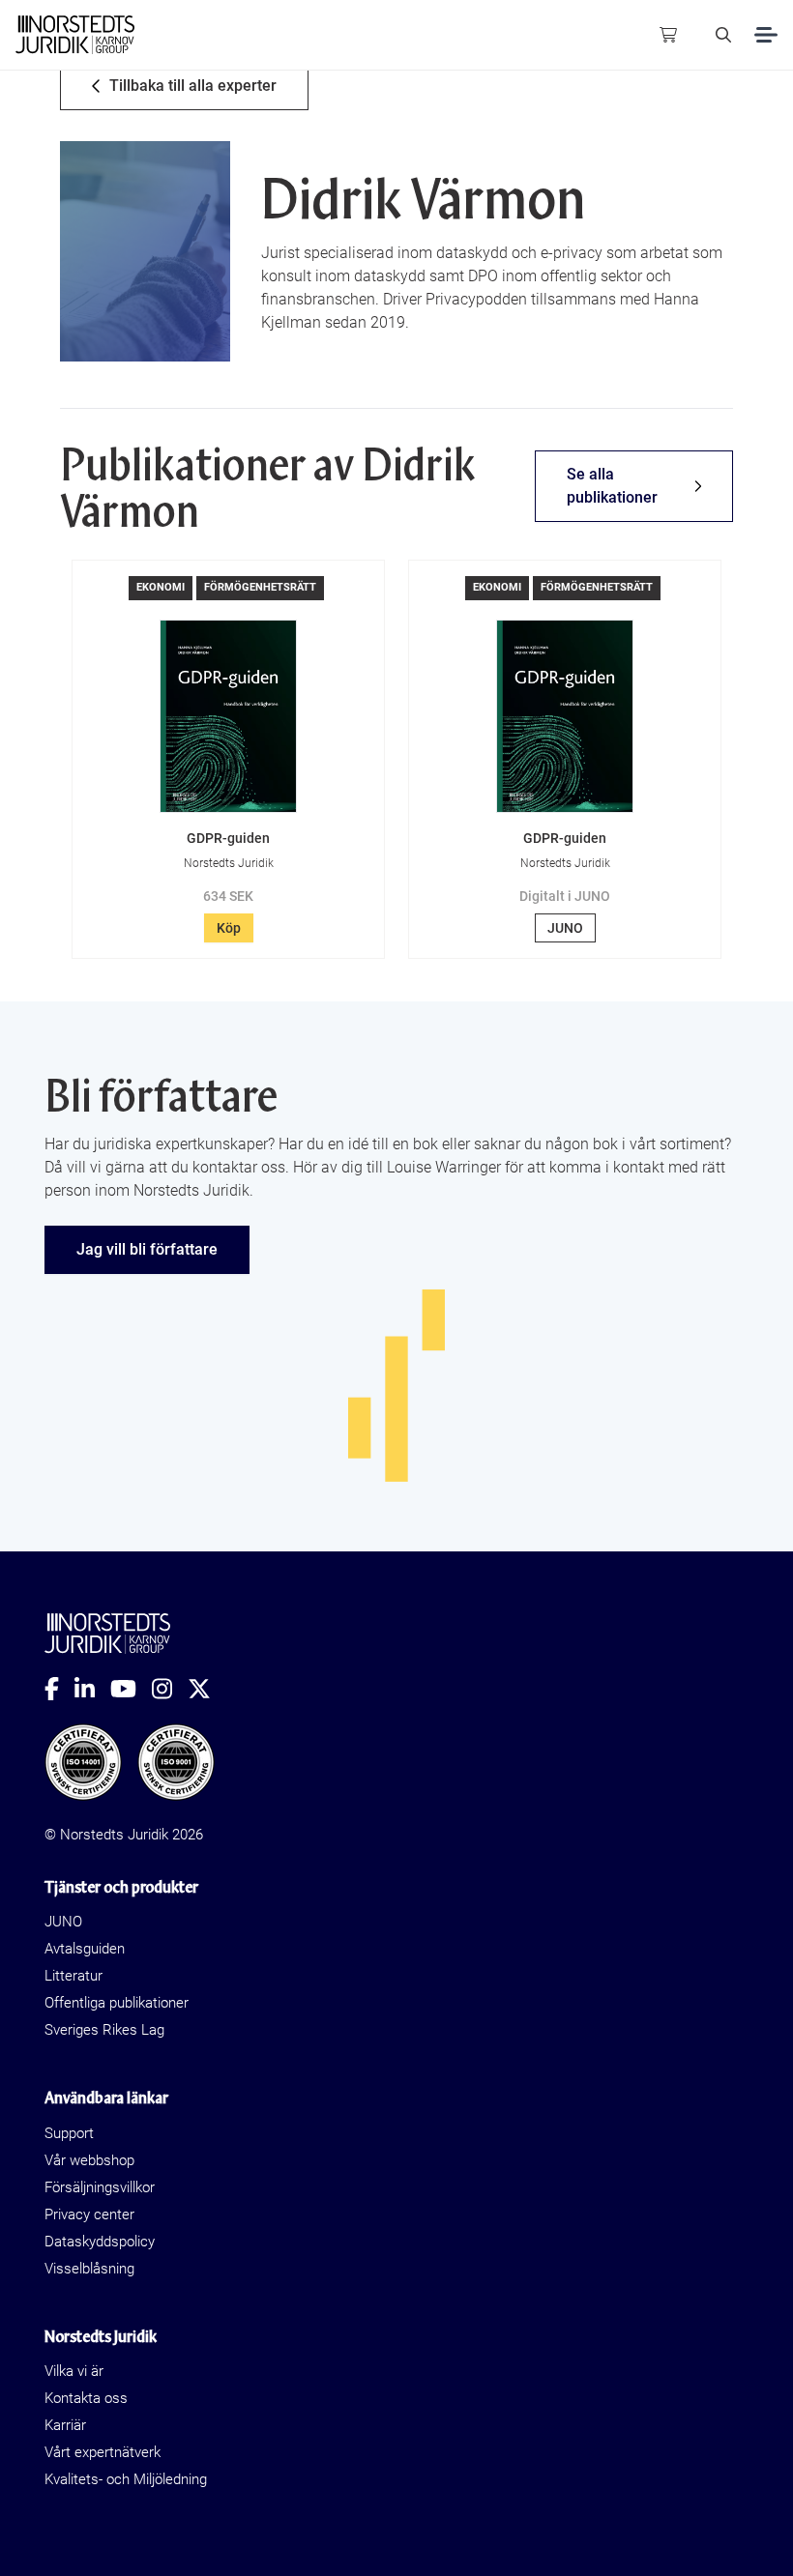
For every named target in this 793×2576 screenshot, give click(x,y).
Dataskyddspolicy (100, 2242)
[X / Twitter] (207, 1689)
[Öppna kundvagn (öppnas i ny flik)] (668, 35)
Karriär (65, 2425)
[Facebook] (59, 1689)
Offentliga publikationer (117, 2003)
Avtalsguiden (85, 1949)
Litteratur (73, 1976)
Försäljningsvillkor (100, 2187)
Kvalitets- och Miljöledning (126, 2479)
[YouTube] (131, 1689)
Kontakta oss (86, 2398)
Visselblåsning (89, 2269)
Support (69, 2133)
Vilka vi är (74, 2371)
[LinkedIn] (92, 1689)
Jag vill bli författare (147, 1249)
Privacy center (89, 2214)
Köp (229, 928)
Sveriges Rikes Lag (104, 2030)
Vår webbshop (89, 2160)
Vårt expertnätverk (103, 2452)
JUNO (565, 928)
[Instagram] (170, 1689)
